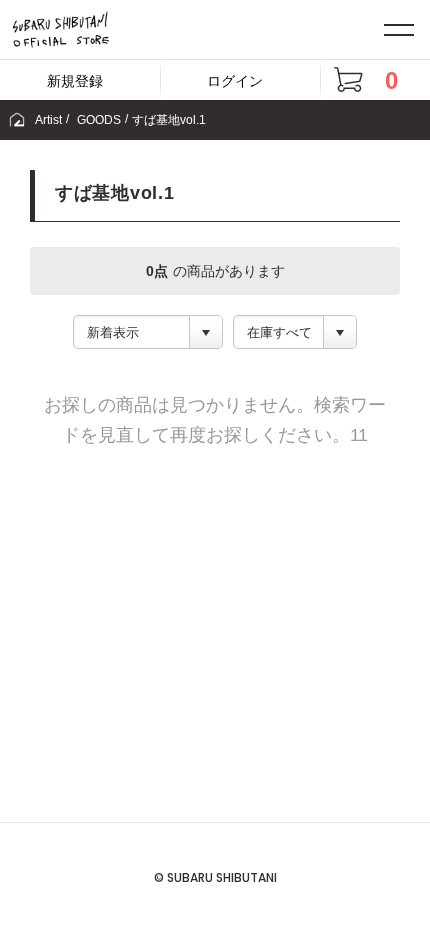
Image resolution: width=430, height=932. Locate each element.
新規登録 (75, 81)
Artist (48, 120)
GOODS (99, 120)
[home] (17, 120)
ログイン (235, 81)
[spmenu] (399, 29)
